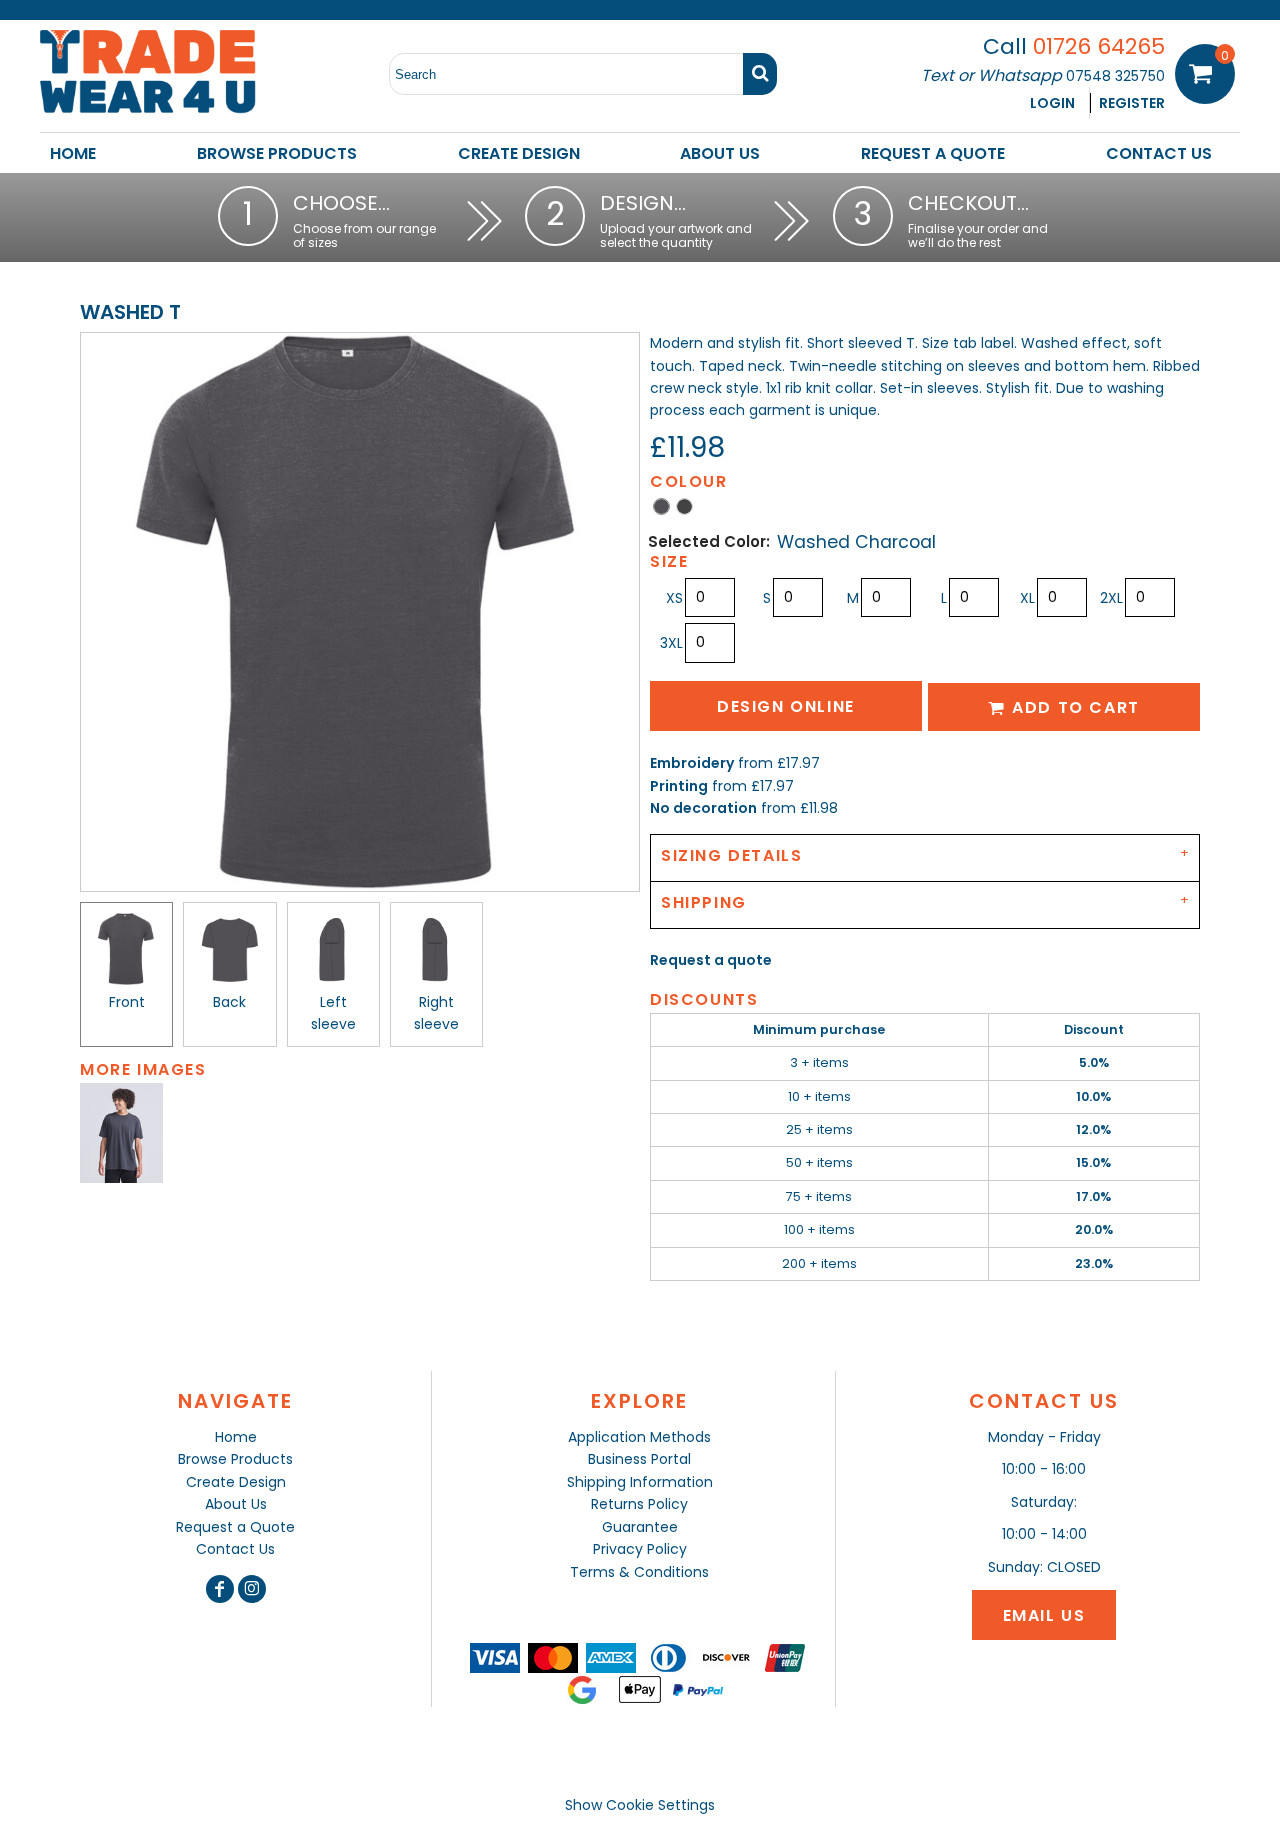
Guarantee (640, 1527)
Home (236, 1437)
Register (1132, 103)
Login (1052, 103)
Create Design (236, 1482)
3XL (671, 643)
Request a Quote (235, 1527)
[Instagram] (252, 1589)
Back (229, 1002)
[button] (277, 153)
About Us (236, 1504)
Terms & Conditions (639, 1572)
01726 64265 (1099, 46)
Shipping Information (640, 1482)
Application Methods (639, 1437)
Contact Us (235, 1549)
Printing (679, 786)
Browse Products (235, 1459)
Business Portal (639, 1459)
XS (674, 598)
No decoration (703, 808)
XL (1027, 598)
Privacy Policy (640, 1549)
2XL (1111, 598)
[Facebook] (220, 1589)
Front (127, 1002)
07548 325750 (1115, 76)
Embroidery (692, 763)
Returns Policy (639, 1504)
